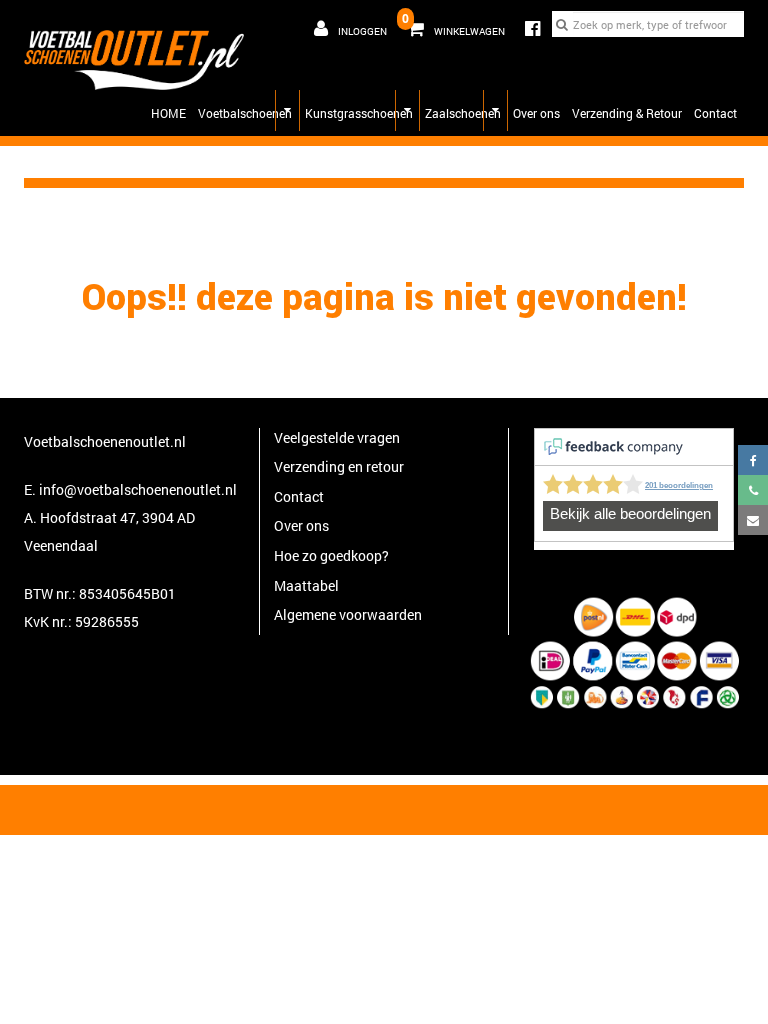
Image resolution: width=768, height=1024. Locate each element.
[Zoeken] (562, 24)
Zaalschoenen (463, 113)
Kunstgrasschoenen (359, 113)
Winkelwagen (453, 24)
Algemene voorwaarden (348, 614)
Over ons (536, 113)
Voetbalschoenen (245, 113)
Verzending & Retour (627, 113)
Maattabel (306, 585)
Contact (715, 113)
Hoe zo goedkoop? (331, 555)
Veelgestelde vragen (337, 437)
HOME (168, 113)
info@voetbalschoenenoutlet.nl (138, 489)
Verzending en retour (339, 466)
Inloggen (362, 31)
